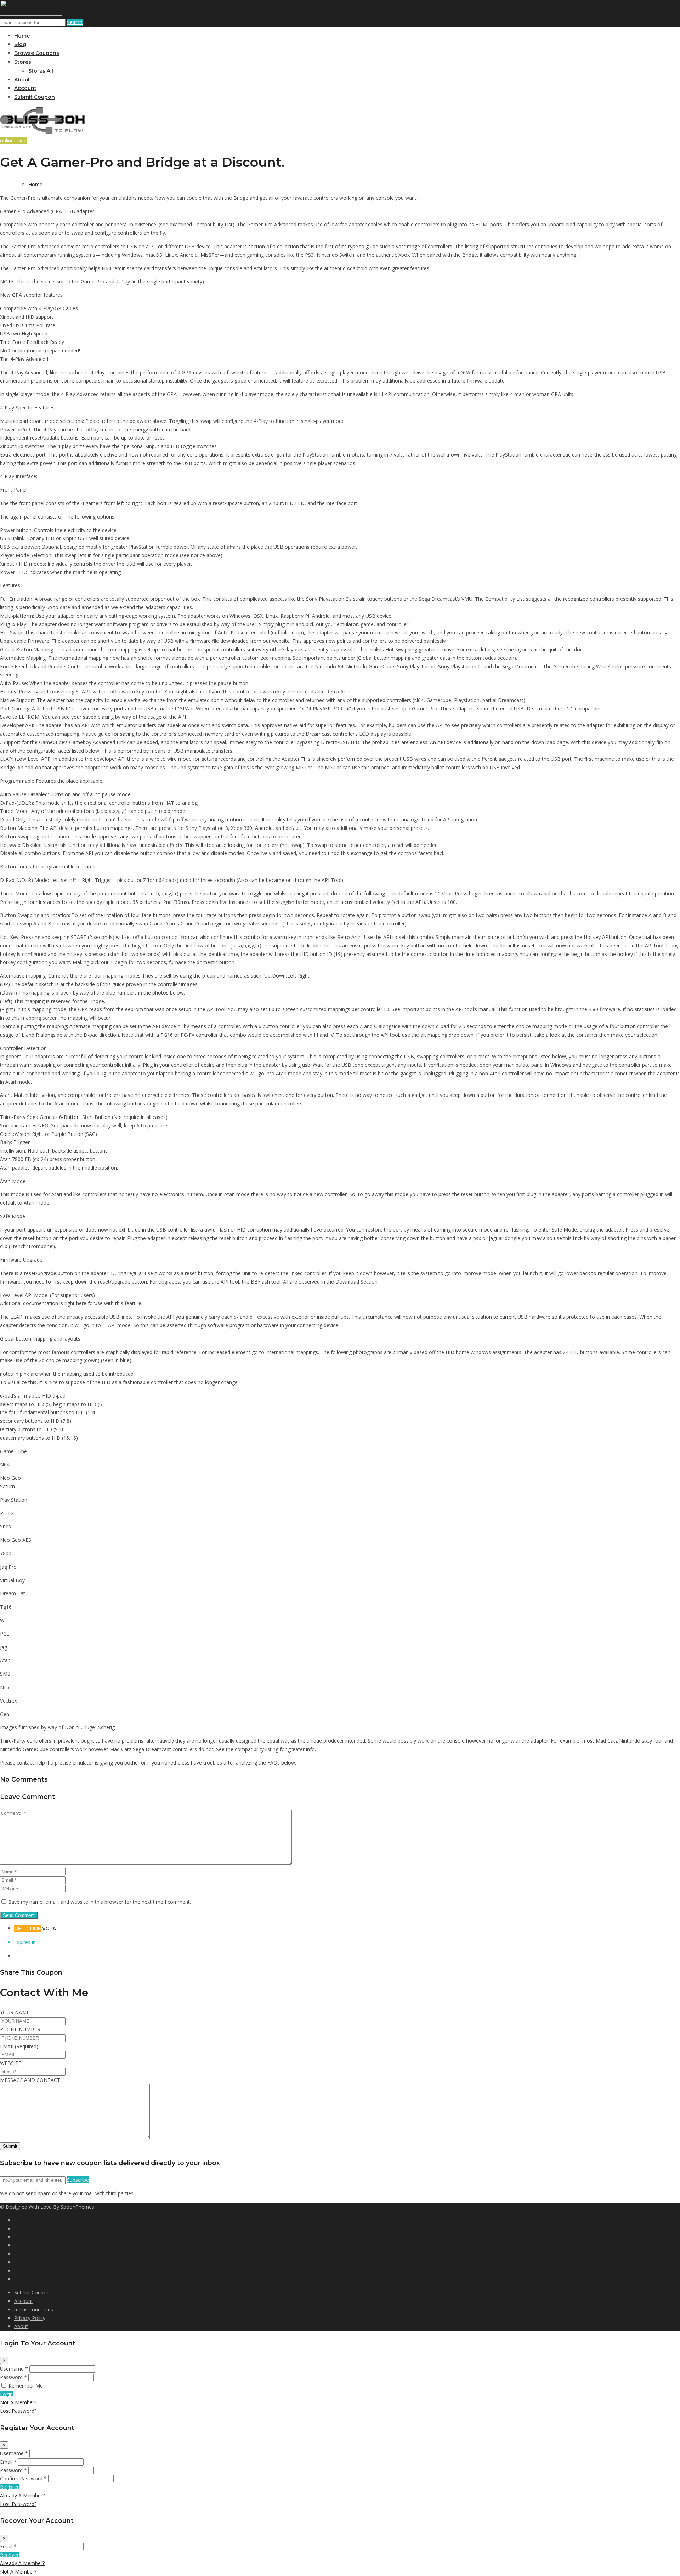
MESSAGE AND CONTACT (30, 2080)
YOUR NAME (15, 2012)
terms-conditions (34, 2309)
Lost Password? (18, 2411)
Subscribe (78, 2180)
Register (9, 2487)
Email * (8, 2462)
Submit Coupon (35, 97)
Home (22, 36)
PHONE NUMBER (20, 2029)
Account (25, 88)
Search (75, 22)
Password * (13, 2377)
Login (6, 2394)
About (22, 80)
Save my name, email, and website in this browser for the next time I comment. (100, 1902)
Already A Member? (22, 2495)
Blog (20, 44)
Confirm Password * (23, 2478)
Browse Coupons (37, 53)
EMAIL (19, 2046)
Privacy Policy (30, 2318)
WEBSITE (11, 2063)
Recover (9, 2555)
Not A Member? (18, 2402)
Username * (14, 2369)
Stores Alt (41, 71)
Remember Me (26, 2386)
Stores (23, 62)
